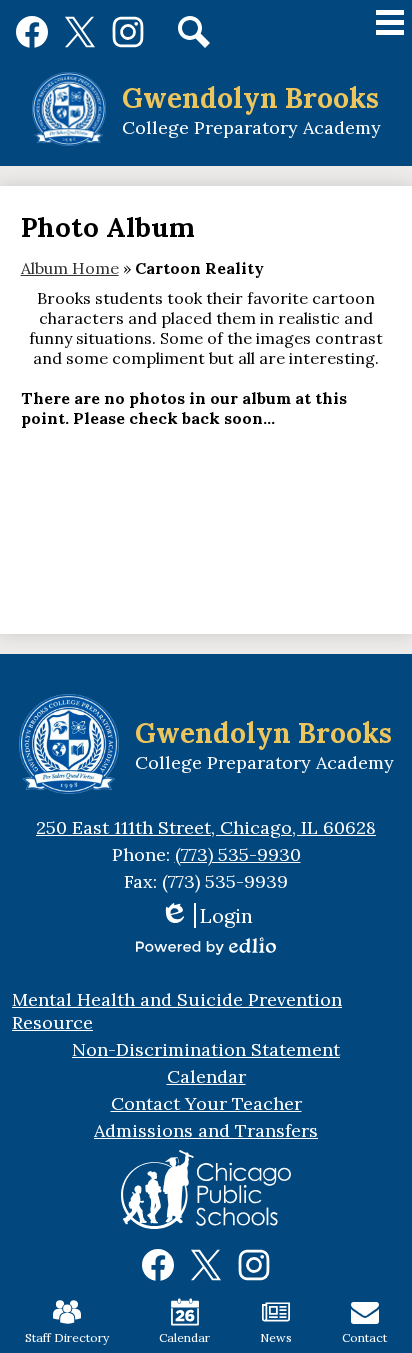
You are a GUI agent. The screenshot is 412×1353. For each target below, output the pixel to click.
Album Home (70, 268)
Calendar (184, 1337)
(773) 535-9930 (238, 854)
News (276, 1337)
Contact (364, 1337)
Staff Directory (67, 1337)
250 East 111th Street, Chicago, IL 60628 (206, 827)
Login (206, 915)
